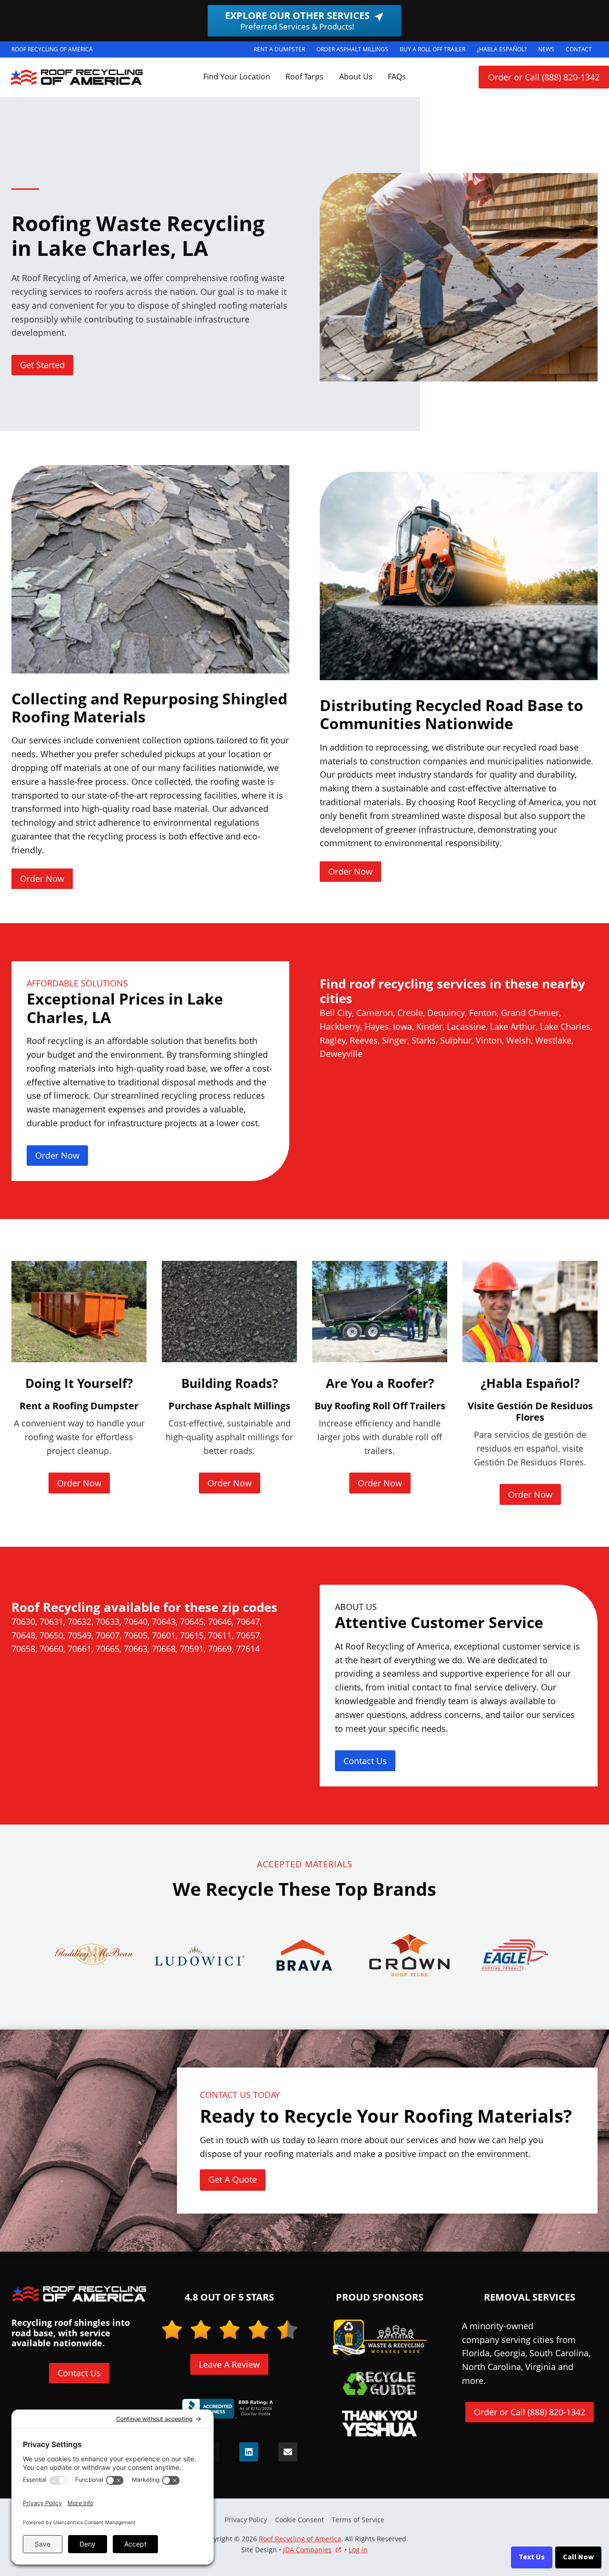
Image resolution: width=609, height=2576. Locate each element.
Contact (579, 49)
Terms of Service (358, 2520)
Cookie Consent (300, 2520)
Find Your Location (237, 77)
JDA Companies (307, 2550)
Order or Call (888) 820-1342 (544, 77)
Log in (358, 2550)
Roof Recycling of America (300, 2539)
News (546, 49)
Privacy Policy (246, 2520)
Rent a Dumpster (282, 51)
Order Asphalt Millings (355, 51)
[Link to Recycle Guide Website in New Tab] (379, 2383)
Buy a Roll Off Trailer (435, 51)
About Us (356, 77)
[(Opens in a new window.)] (229, 2409)
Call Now (578, 2557)
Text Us (532, 2557)
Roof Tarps (304, 77)
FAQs (397, 77)
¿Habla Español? (505, 51)
